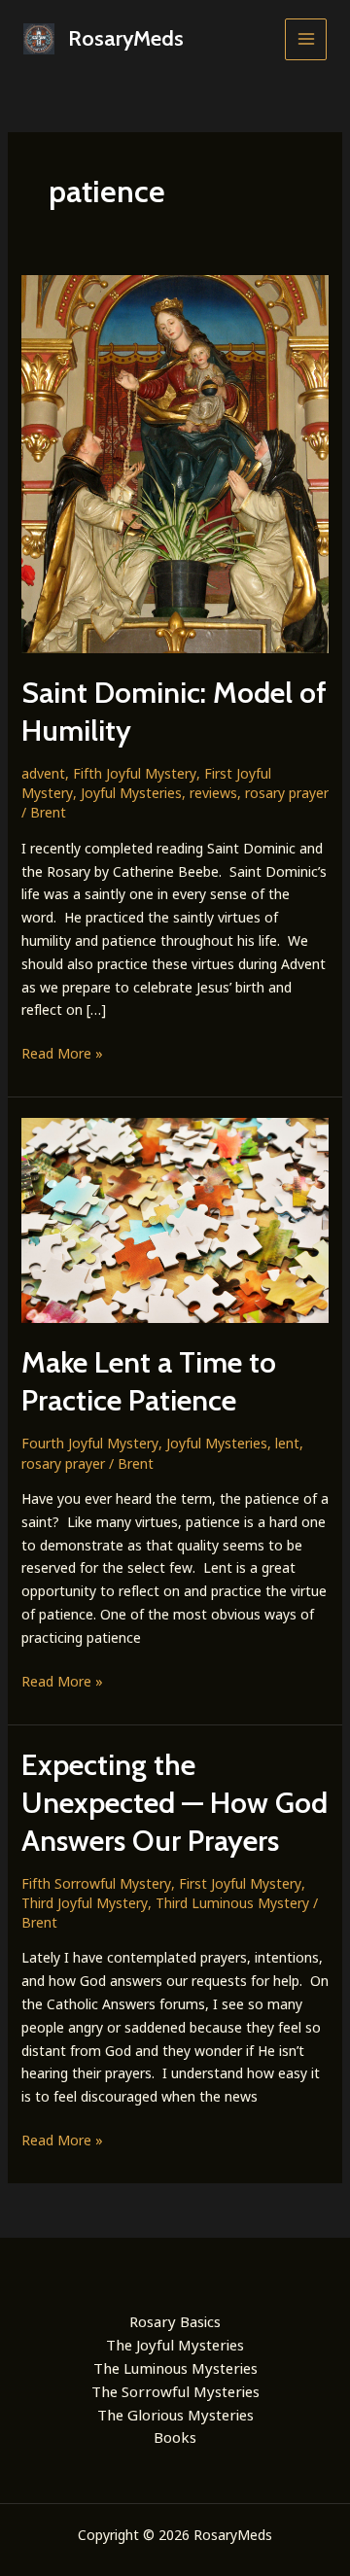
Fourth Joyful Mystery (90, 1443)
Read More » (62, 1054)
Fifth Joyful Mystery (135, 773)
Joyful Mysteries (131, 793)
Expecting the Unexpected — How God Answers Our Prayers (175, 1803)
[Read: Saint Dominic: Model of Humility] (175, 462)
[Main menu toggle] (306, 39)
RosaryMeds (126, 38)
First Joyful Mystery (240, 1883)
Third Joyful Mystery (85, 1903)
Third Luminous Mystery (232, 1903)
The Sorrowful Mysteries (175, 2391)
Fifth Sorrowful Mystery (96, 1883)
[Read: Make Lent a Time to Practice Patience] (175, 1218)
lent (287, 1443)
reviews (213, 793)
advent (43, 773)
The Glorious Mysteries (175, 2415)
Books (175, 2437)
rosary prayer (287, 793)
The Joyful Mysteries (175, 2345)
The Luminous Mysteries (175, 2368)
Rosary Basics (175, 2321)
